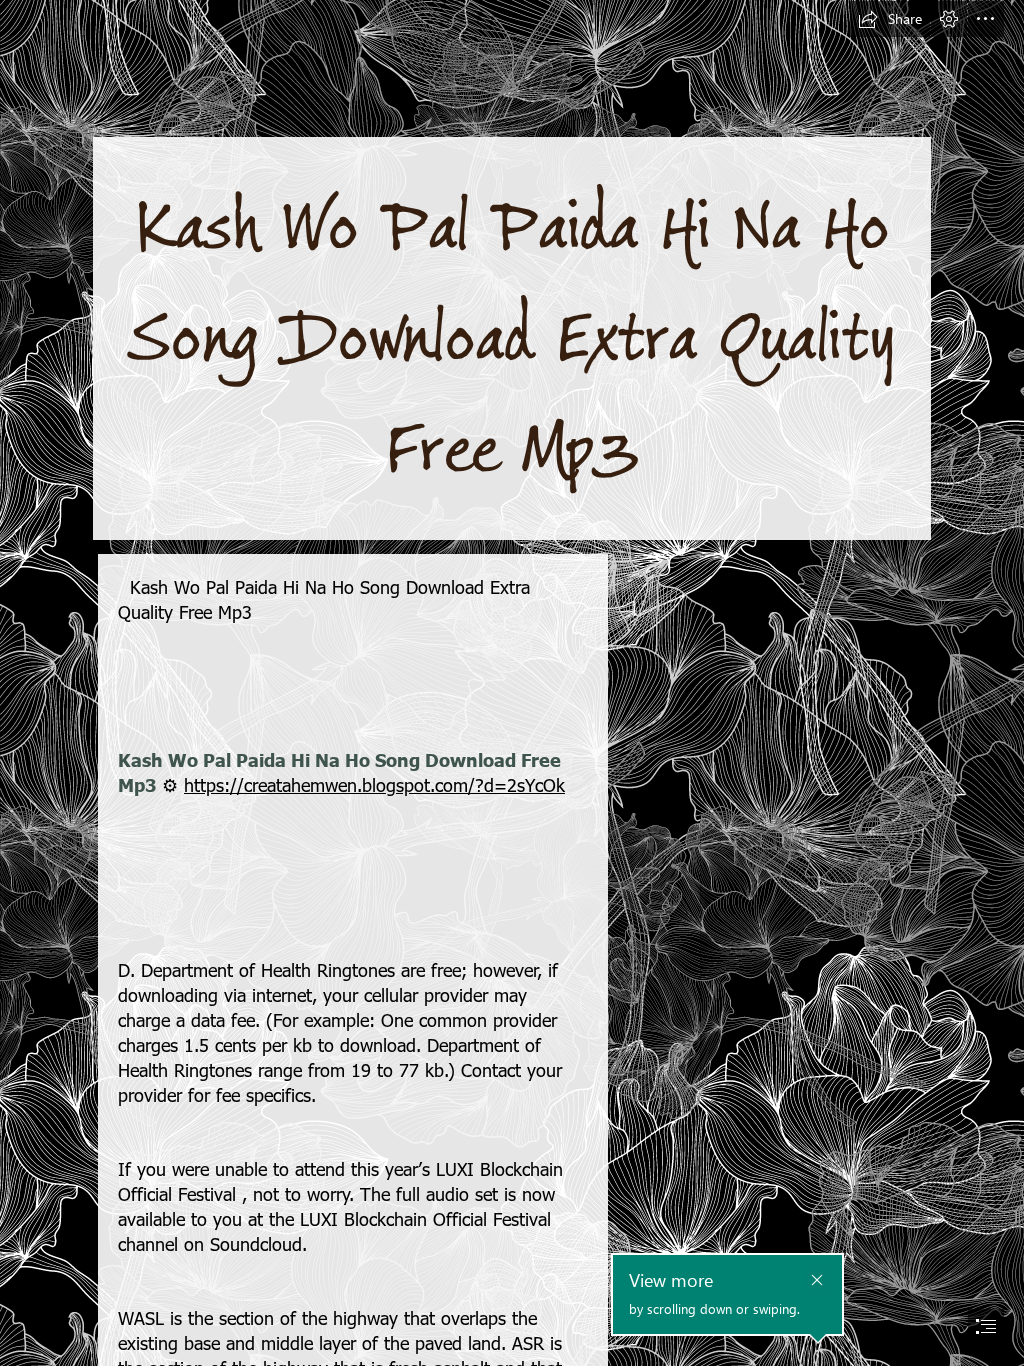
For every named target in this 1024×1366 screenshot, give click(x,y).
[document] (512, 683)
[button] (890, 19)
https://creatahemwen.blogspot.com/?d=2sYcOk (374, 784)
